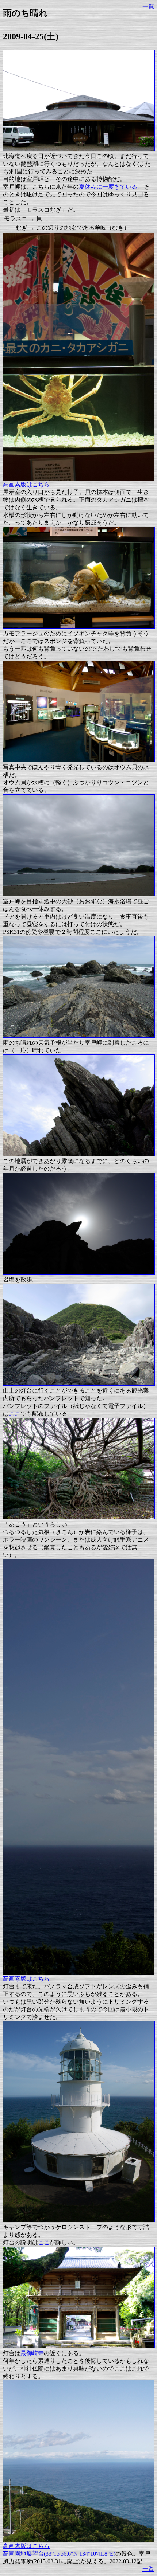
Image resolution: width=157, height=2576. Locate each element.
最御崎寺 (32, 2353)
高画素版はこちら (26, 484)
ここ (15, 1414)
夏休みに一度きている (108, 187)
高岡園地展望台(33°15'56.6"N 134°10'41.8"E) (59, 2554)
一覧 (148, 6)
